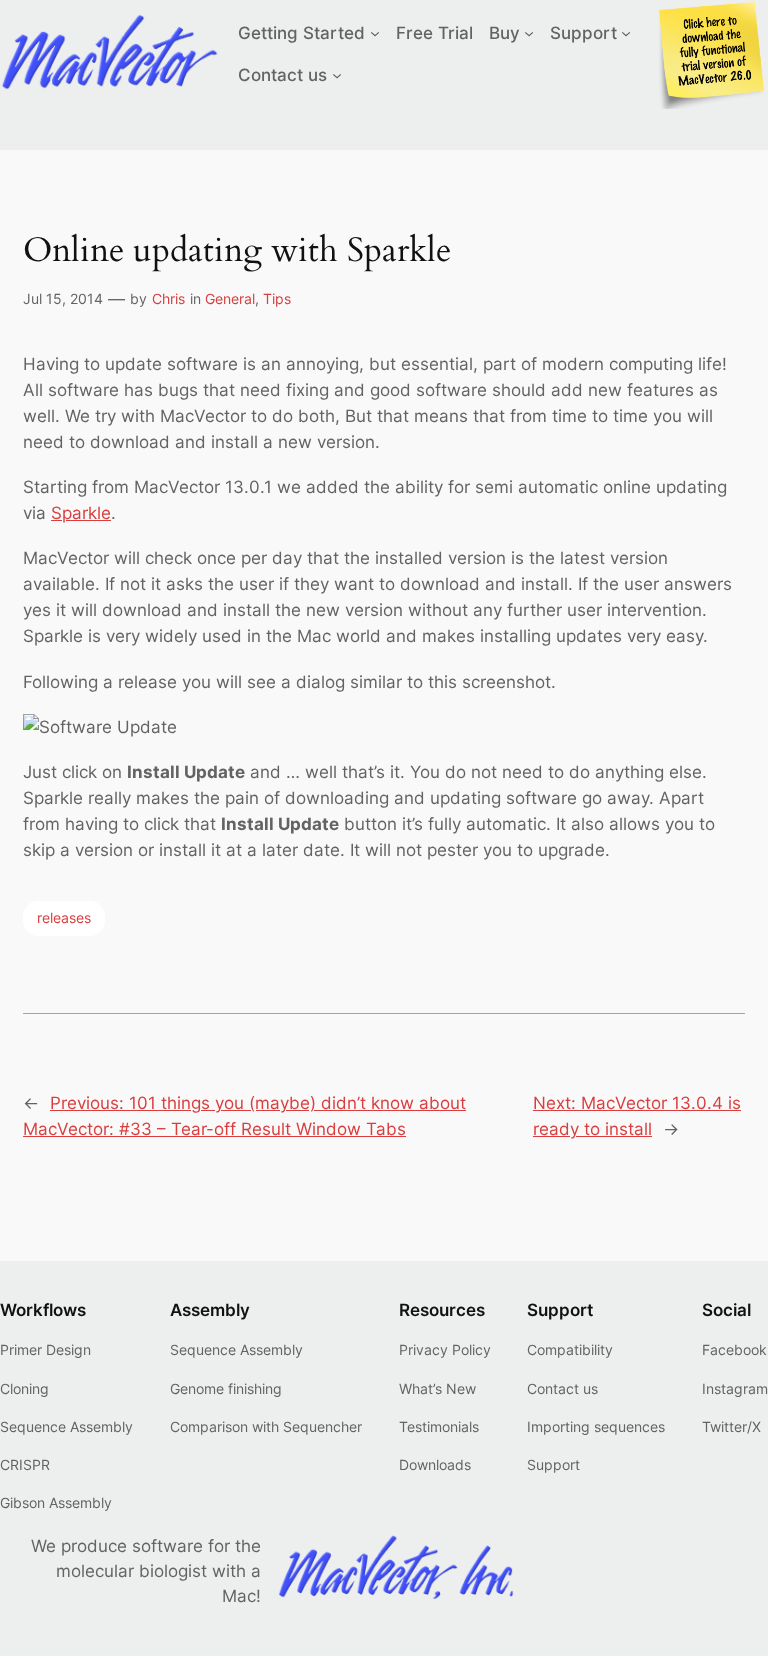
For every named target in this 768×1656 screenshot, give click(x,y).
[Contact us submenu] (337, 75)
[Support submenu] (626, 33)
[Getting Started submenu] (375, 33)
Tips (277, 298)
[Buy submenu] (529, 33)
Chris (168, 298)
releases (64, 917)
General (230, 298)
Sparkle (81, 513)
